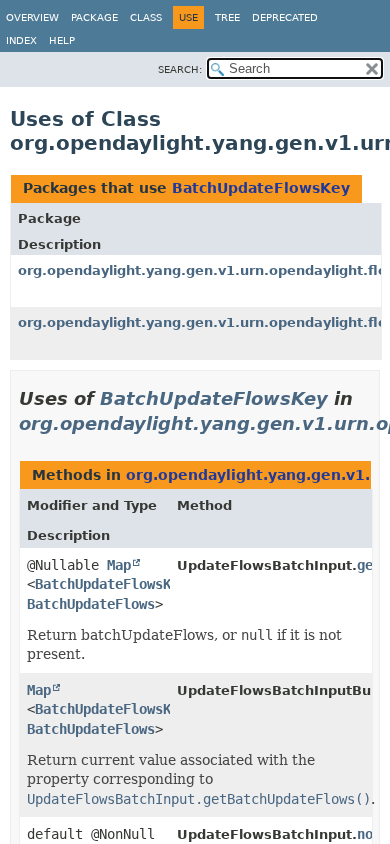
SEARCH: (180, 69)
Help (62, 40)
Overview (32, 17)
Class (146, 17)
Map (119, 565)
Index (21, 40)
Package (94, 17)
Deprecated (285, 17)
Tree (227, 17)
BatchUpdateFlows (91, 604)
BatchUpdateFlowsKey (261, 188)
